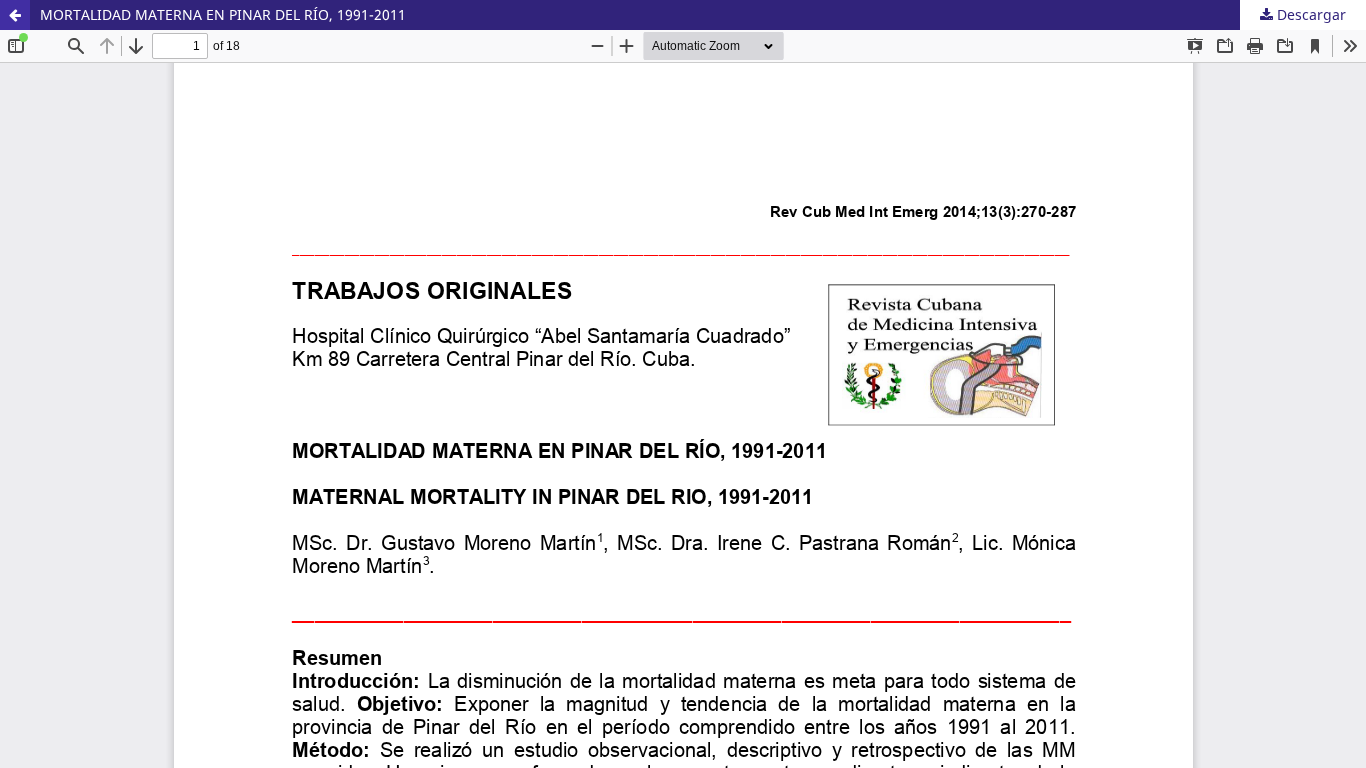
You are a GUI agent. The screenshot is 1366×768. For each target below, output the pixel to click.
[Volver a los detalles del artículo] (15, 15)
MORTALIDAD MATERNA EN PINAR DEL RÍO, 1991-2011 (223, 14)
